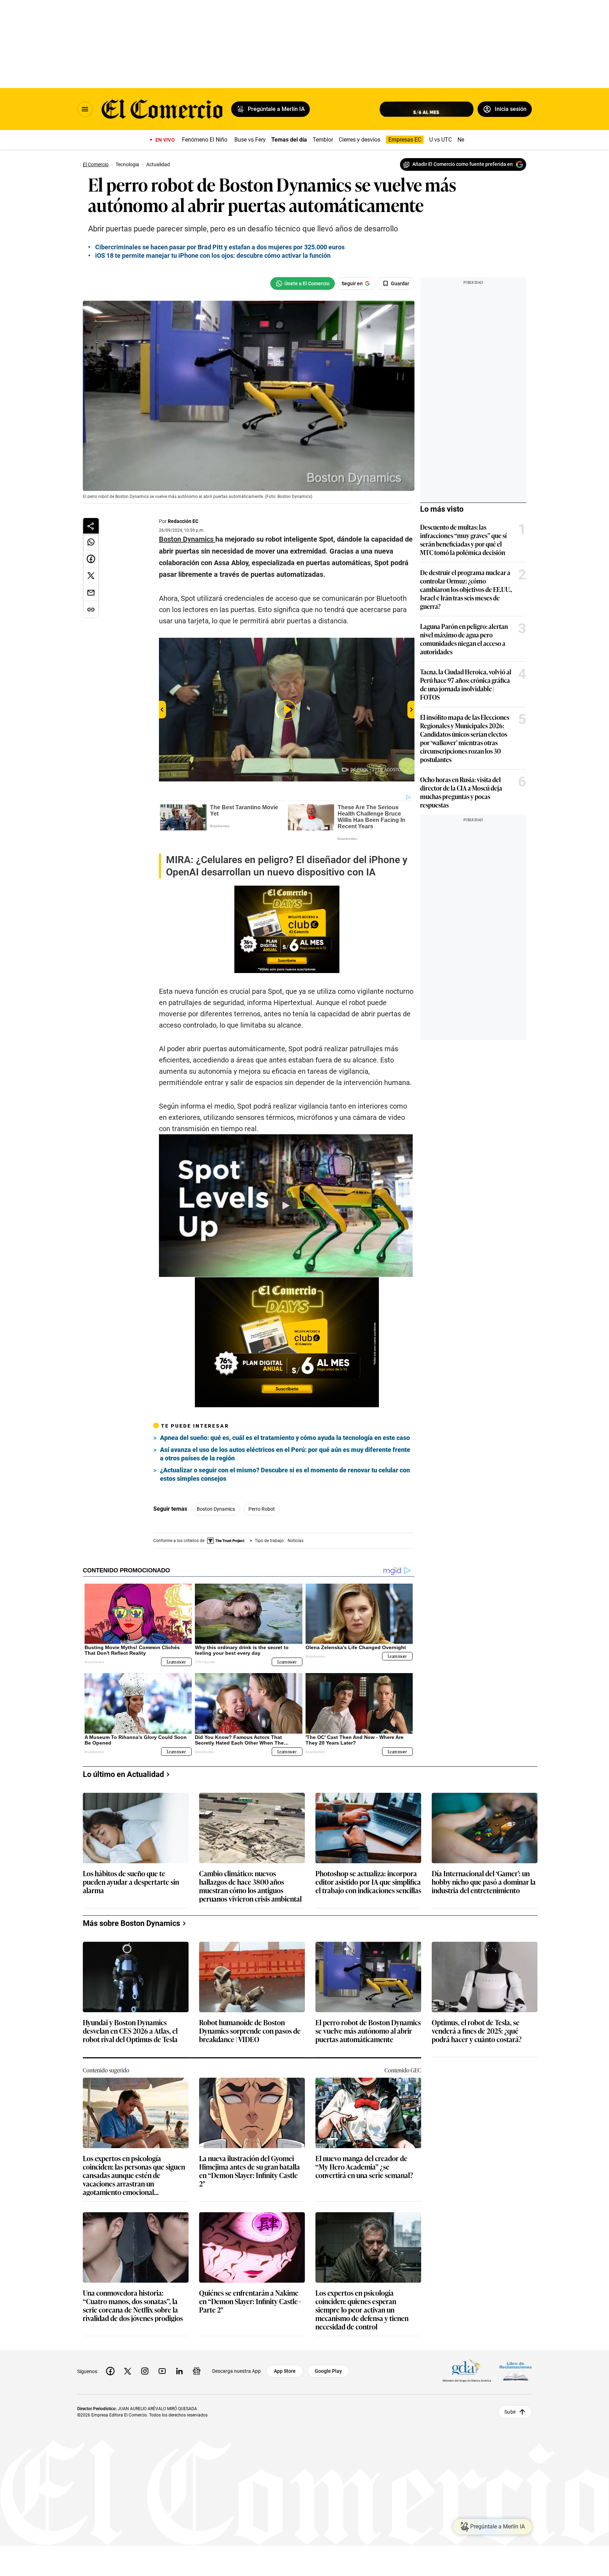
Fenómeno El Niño (205, 140)
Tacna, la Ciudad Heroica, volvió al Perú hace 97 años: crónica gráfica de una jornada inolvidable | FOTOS (466, 684)
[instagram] (145, 2371)
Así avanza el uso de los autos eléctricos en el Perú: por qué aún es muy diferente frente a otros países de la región (285, 1454)
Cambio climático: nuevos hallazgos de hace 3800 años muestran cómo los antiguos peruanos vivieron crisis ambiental (250, 1886)
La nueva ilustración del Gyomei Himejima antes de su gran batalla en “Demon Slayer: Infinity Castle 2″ (250, 2171)
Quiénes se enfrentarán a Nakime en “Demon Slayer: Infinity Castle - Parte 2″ (250, 2301)
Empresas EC (405, 140)
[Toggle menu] (85, 109)
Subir (510, 2412)
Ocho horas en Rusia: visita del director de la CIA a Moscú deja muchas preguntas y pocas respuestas (461, 792)
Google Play (328, 2371)
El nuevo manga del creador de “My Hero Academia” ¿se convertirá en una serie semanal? (364, 2167)
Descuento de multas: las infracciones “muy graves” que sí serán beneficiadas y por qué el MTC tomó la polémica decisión (463, 539)
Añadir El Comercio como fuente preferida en (463, 164)
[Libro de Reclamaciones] (516, 2371)
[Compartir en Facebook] (91, 559)
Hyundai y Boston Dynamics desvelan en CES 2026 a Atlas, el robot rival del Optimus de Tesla (130, 2031)
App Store (285, 2371)
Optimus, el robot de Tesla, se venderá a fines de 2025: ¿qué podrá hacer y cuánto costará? (477, 2031)
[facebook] (110, 2371)
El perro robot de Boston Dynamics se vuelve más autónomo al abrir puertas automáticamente (368, 2031)
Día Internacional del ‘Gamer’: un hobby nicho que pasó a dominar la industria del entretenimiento (484, 1882)
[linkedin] (179, 2371)
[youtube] (162, 2371)
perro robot (262, 1509)
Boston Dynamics (216, 1509)
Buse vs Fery (250, 140)
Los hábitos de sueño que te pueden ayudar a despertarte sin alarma (131, 1882)
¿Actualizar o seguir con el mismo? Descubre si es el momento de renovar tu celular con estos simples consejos (285, 1474)
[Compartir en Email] (91, 593)
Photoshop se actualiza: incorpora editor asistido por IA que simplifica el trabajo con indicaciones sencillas (368, 1882)
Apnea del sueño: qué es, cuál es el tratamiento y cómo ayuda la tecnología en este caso (285, 1438)
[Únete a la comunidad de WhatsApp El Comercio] (303, 283)
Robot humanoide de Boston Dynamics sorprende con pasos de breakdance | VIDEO (250, 2031)
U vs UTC (441, 140)
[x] (128, 2371)
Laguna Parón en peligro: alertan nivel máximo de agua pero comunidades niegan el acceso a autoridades (464, 639)
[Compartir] (91, 526)
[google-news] (197, 2371)
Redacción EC (183, 521)
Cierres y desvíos (359, 140)
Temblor (323, 140)
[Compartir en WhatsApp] (91, 542)
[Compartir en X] (91, 576)
